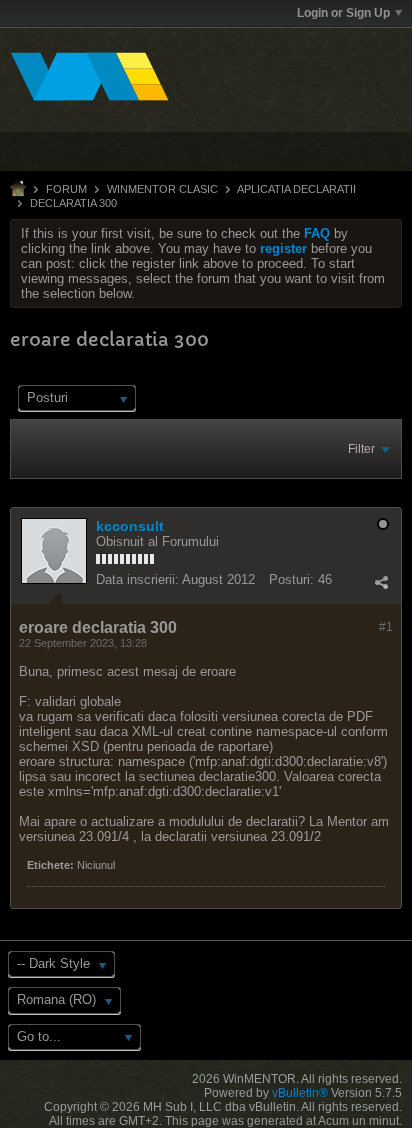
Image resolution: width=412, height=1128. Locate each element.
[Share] (381, 582)
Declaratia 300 (73, 203)
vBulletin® (300, 1093)
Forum (66, 189)
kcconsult (130, 526)
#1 (386, 627)
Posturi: (291, 579)
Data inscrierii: (137, 579)
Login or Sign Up (343, 13)
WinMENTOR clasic (162, 189)
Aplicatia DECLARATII (296, 189)
